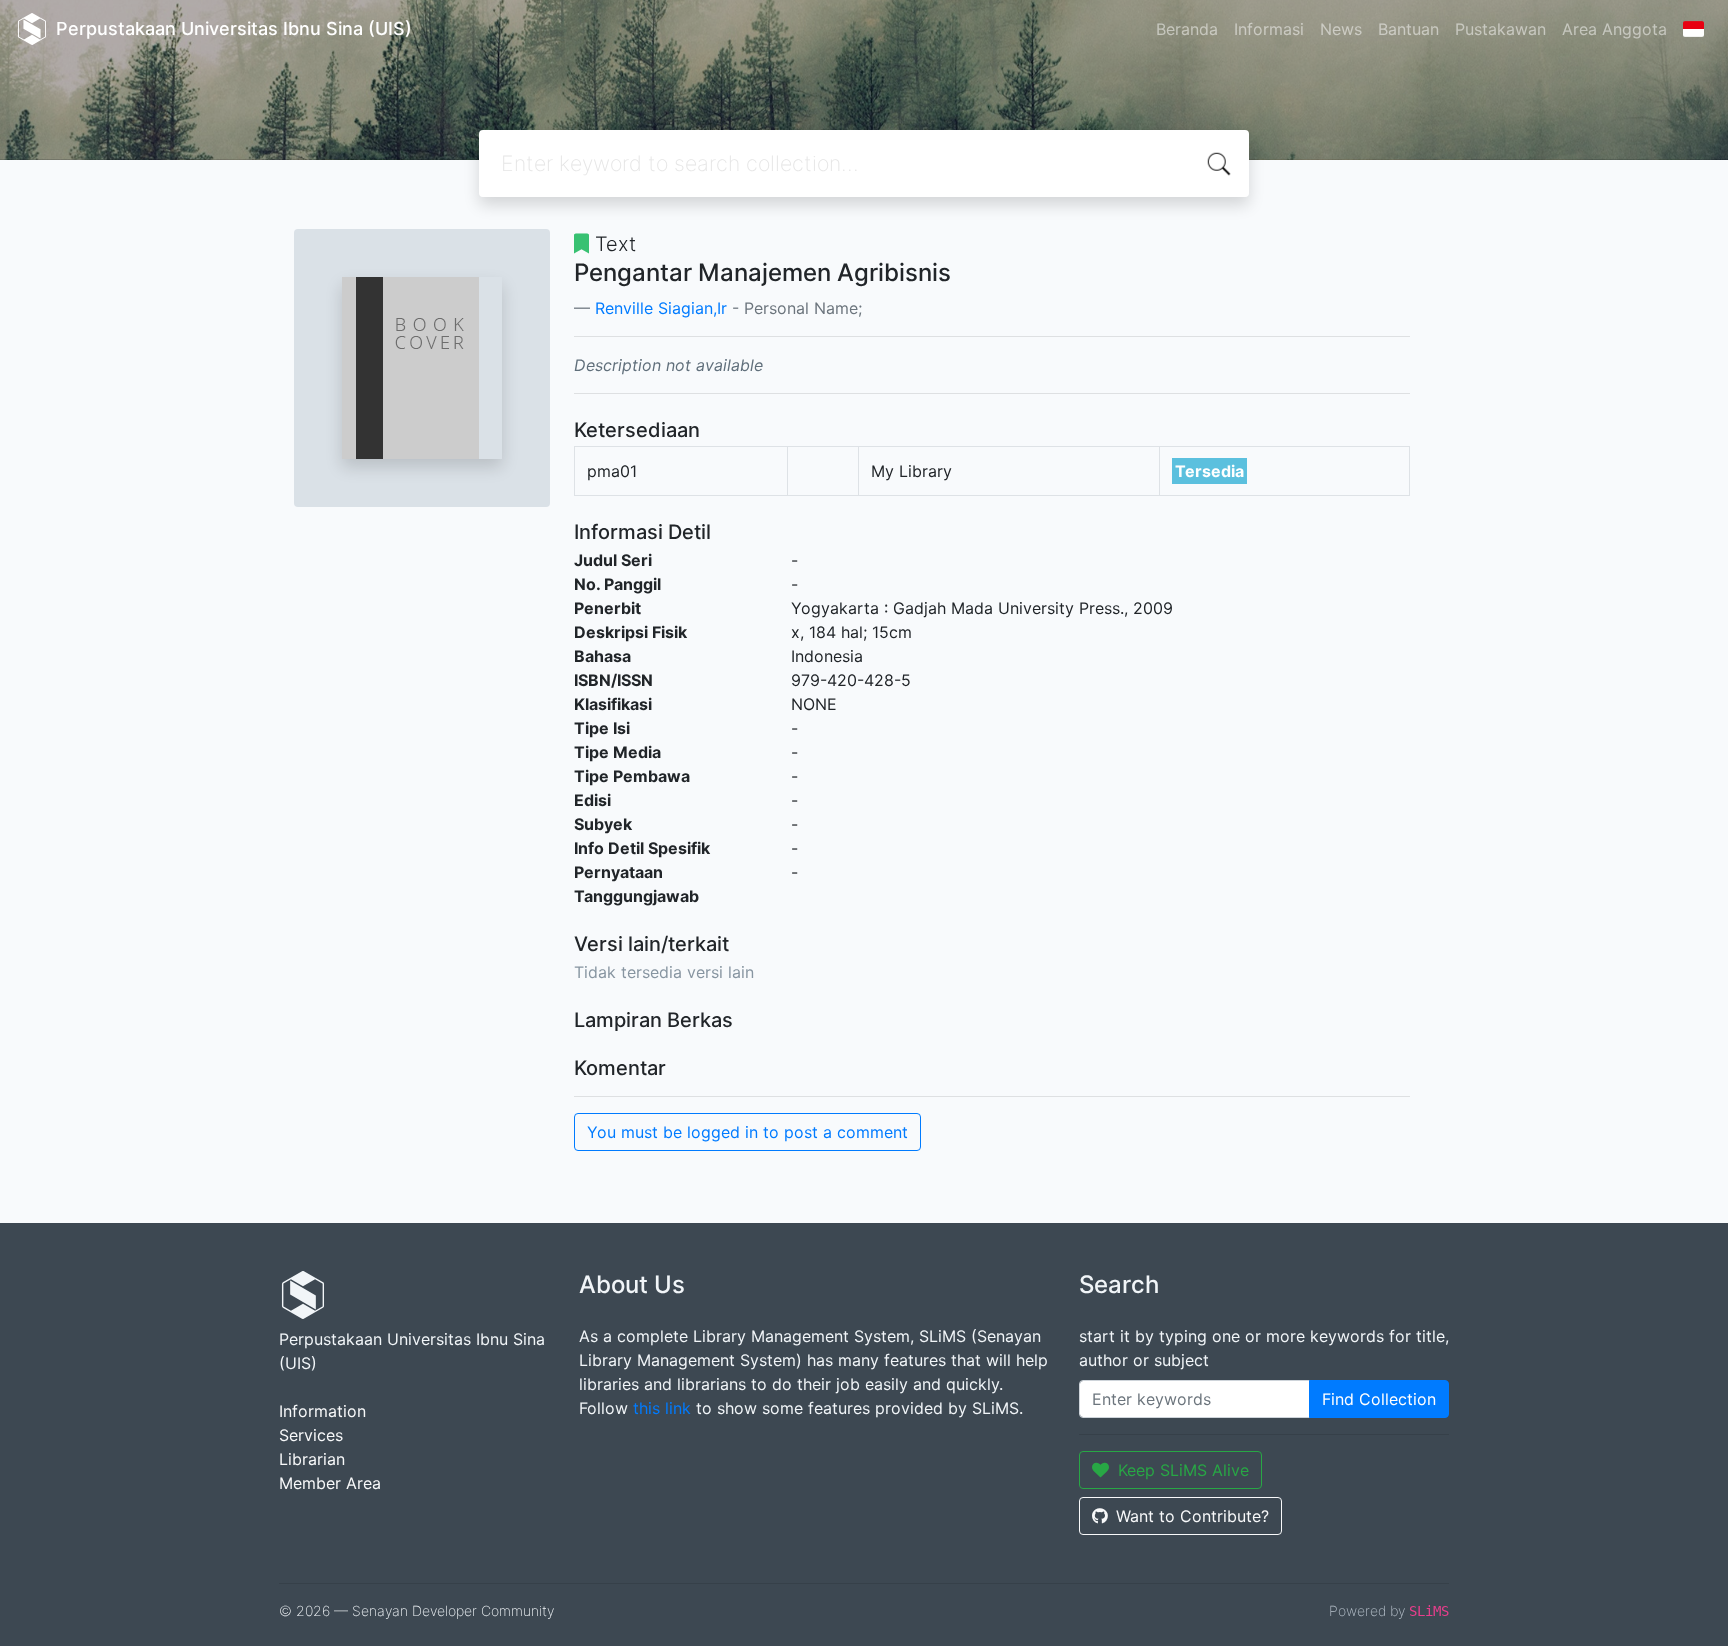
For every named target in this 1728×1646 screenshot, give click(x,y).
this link (662, 1408)
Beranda (1187, 29)
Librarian (312, 1459)
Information (322, 1411)
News (1341, 29)
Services (311, 1435)
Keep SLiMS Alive (1183, 1470)
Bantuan (1408, 29)
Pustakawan (1500, 29)
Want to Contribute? (1192, 1516)
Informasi (1269, 29)
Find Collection (1379, 1399)
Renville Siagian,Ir (661, 308)
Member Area (330, 1483)
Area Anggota (1614, 29)
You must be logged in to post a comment (747, 1132)
